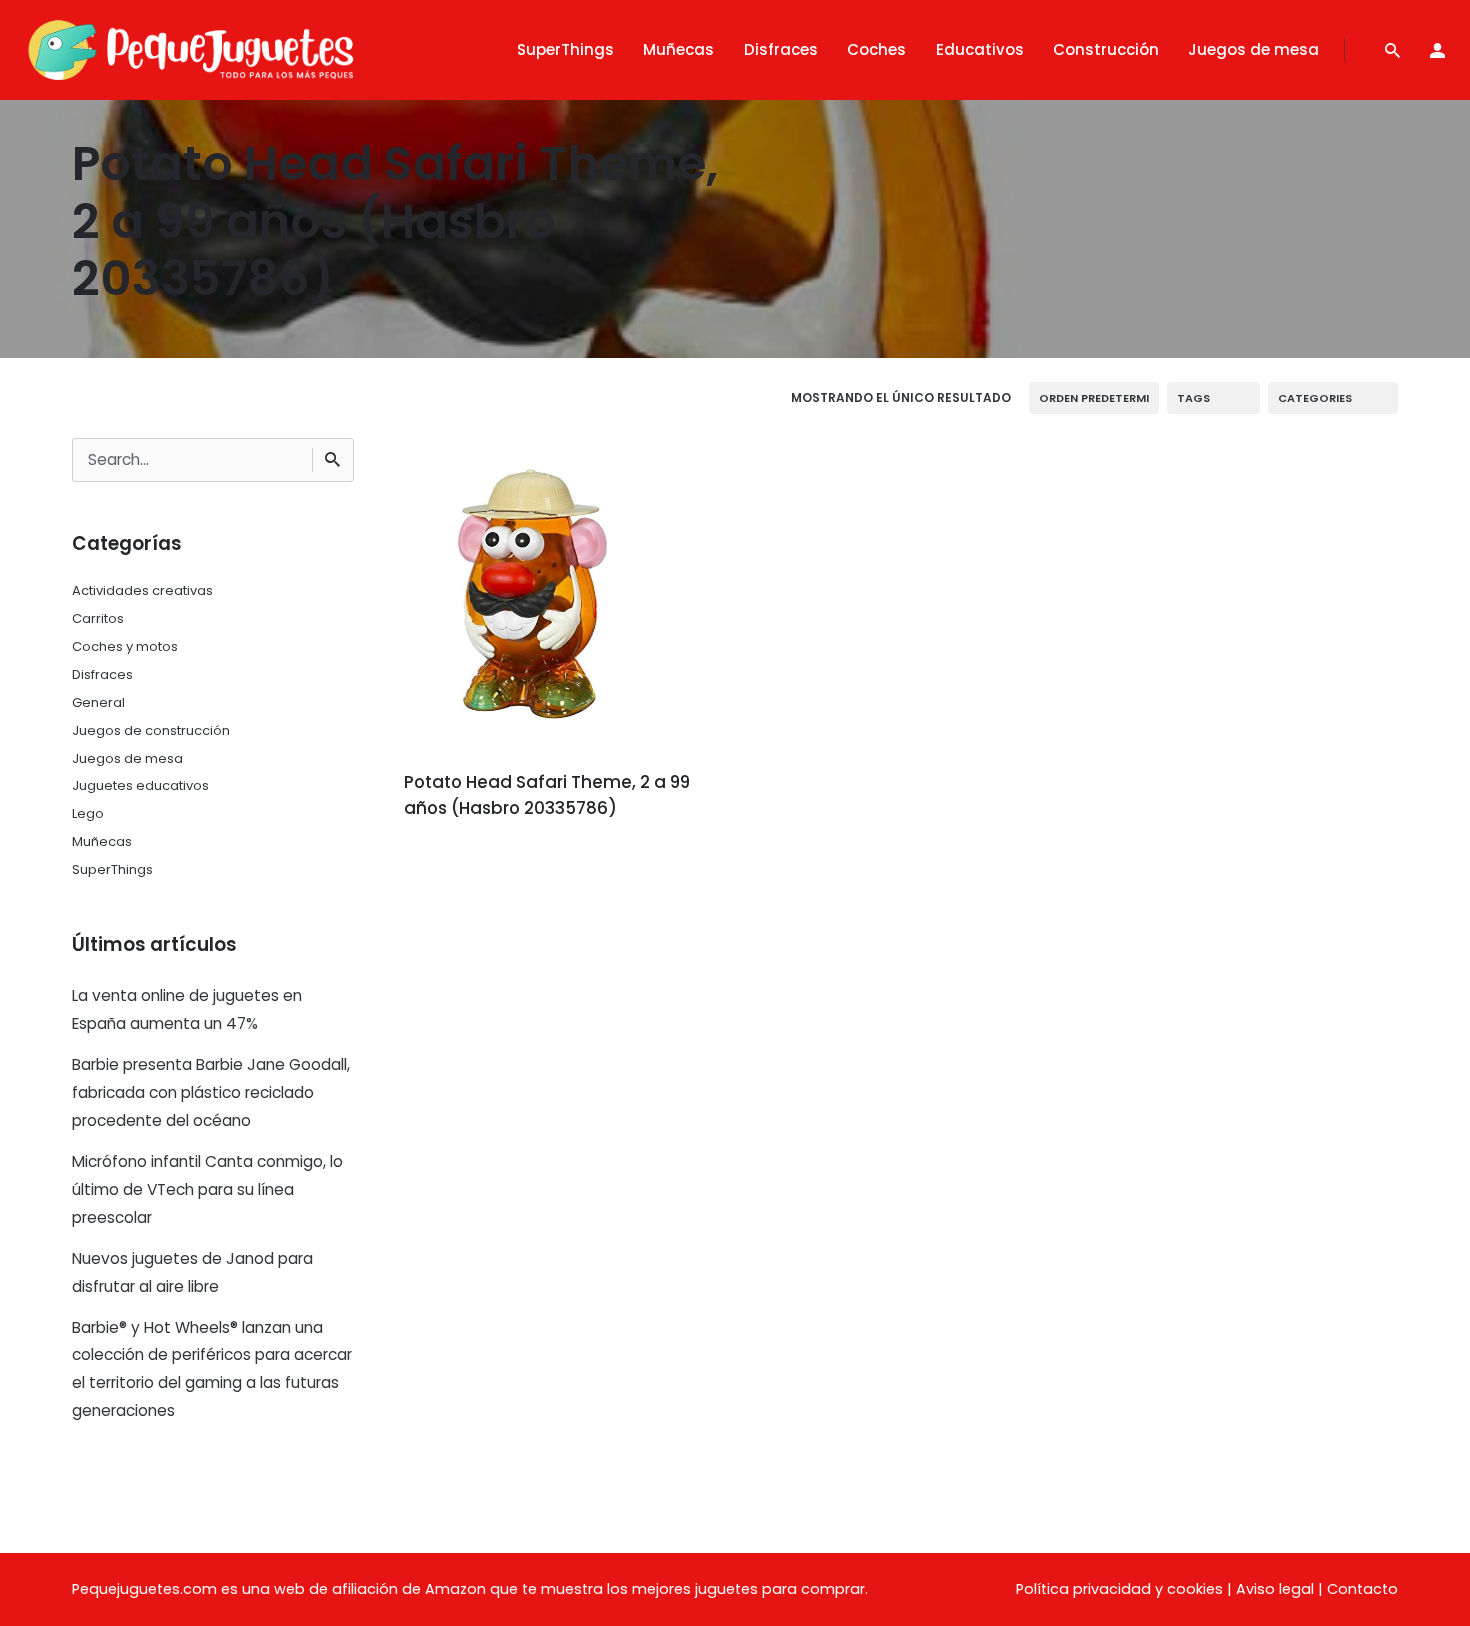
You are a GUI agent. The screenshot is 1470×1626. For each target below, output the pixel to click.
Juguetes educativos (140, 785)
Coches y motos (125, 646)
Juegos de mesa (127, 758)
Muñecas (102, 841)
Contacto (1362, 1589)
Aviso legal (1275, 1589)
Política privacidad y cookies (1119, 1589)
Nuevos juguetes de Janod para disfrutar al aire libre (192, 1272)
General (98, 702)
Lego (88, 813)
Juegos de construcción (151, 730)
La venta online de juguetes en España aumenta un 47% (187, 1009)
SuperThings (112, 869)
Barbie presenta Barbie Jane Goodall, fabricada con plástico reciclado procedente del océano (211, 1092)
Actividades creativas (142, 590)
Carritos (98, 618)
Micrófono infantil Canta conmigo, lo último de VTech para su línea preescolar (207, 1189)
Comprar (459, 864)
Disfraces (102, 674)
